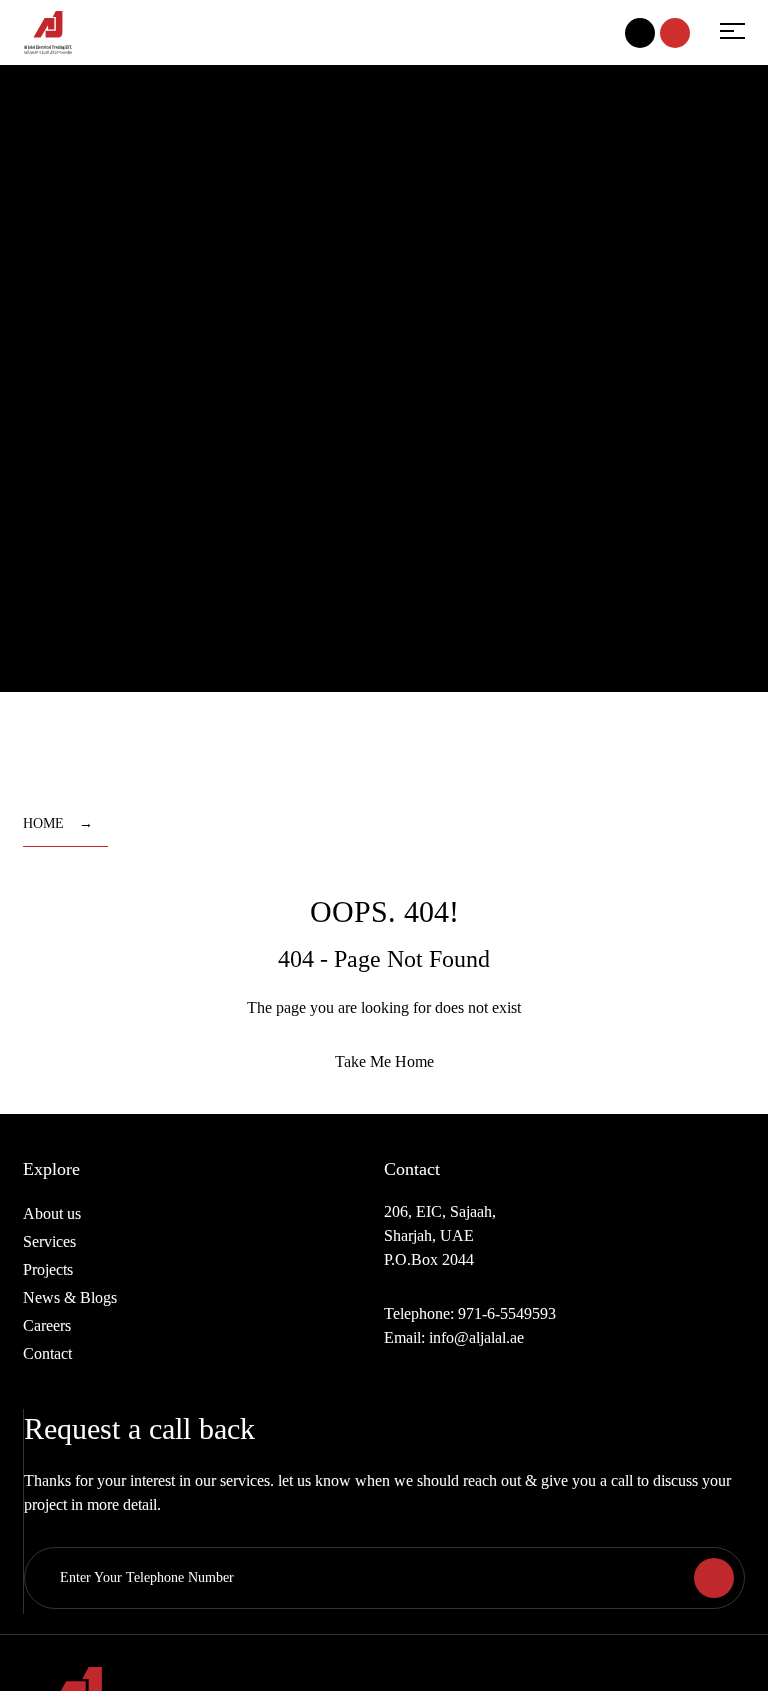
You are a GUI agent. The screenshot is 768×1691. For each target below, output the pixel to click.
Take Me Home (384, 1061)
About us (52, 1213)
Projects (48, 1269)
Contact (47, 1353)
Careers (47, 1325)
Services (49, 1241)
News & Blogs (70, 1297)
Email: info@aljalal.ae (454, 1337)
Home (43, 823)
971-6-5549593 (507, 1313)
